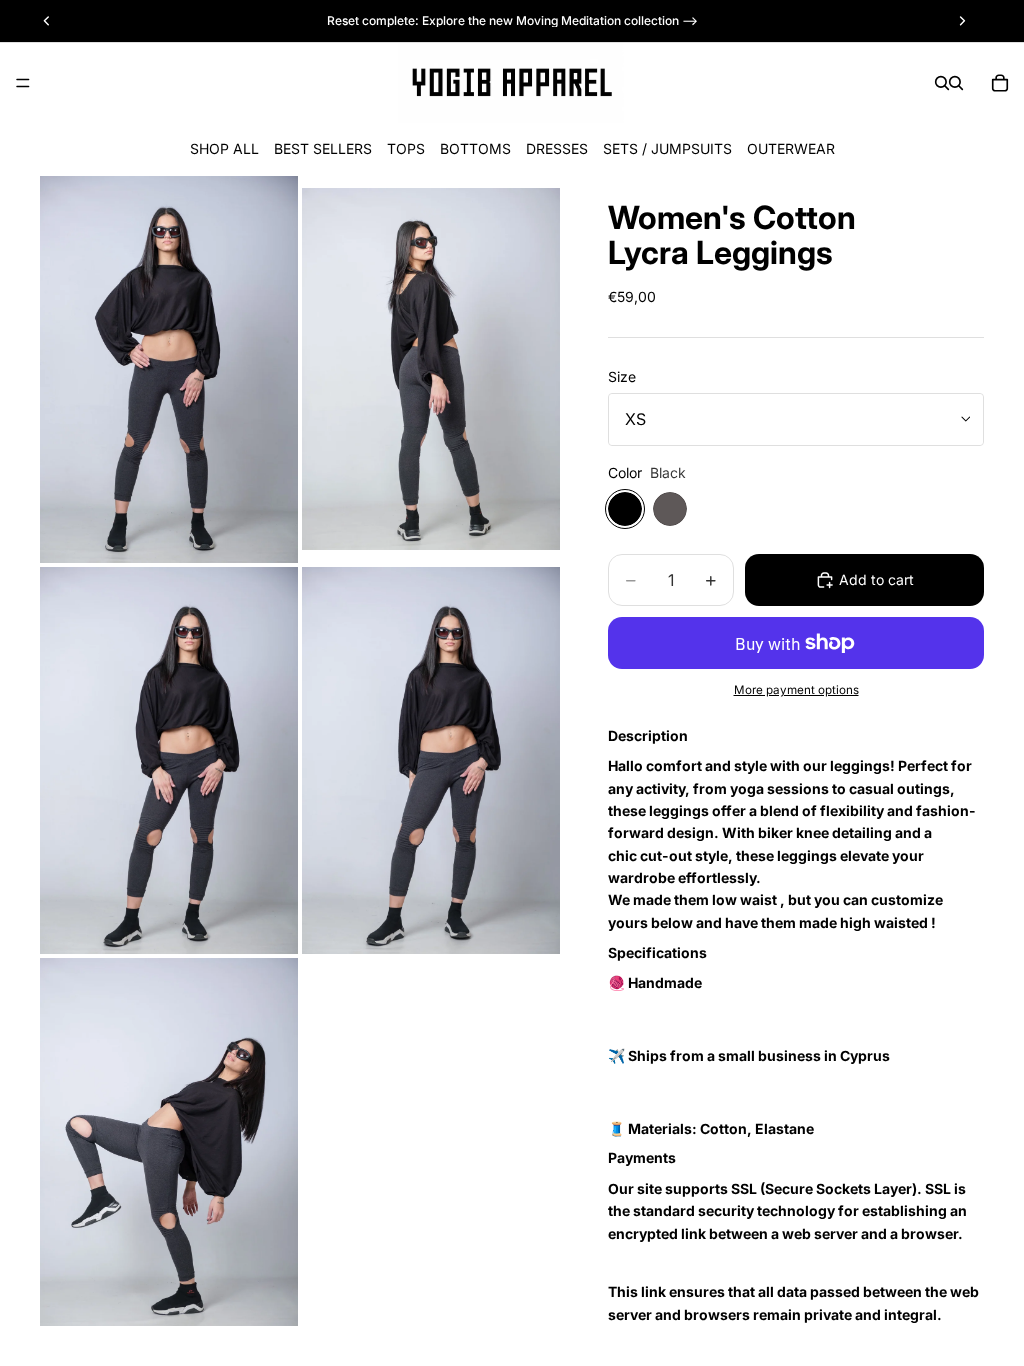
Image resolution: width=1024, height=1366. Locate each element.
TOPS (406, 148)
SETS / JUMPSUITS (667, 148)
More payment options (796, 690)
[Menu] (23, 83)
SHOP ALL (224, 148)
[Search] (942, 83)
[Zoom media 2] (431, 369)
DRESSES (557, 148)
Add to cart (876, 579)
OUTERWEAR (791, 148)
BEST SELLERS (323, 148)
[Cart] (1000, 83)
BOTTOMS (475, 148)
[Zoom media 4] (431, 760)
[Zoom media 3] (169, 760)
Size (622, 376)
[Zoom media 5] (169, 1142)
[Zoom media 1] (169, 369)
